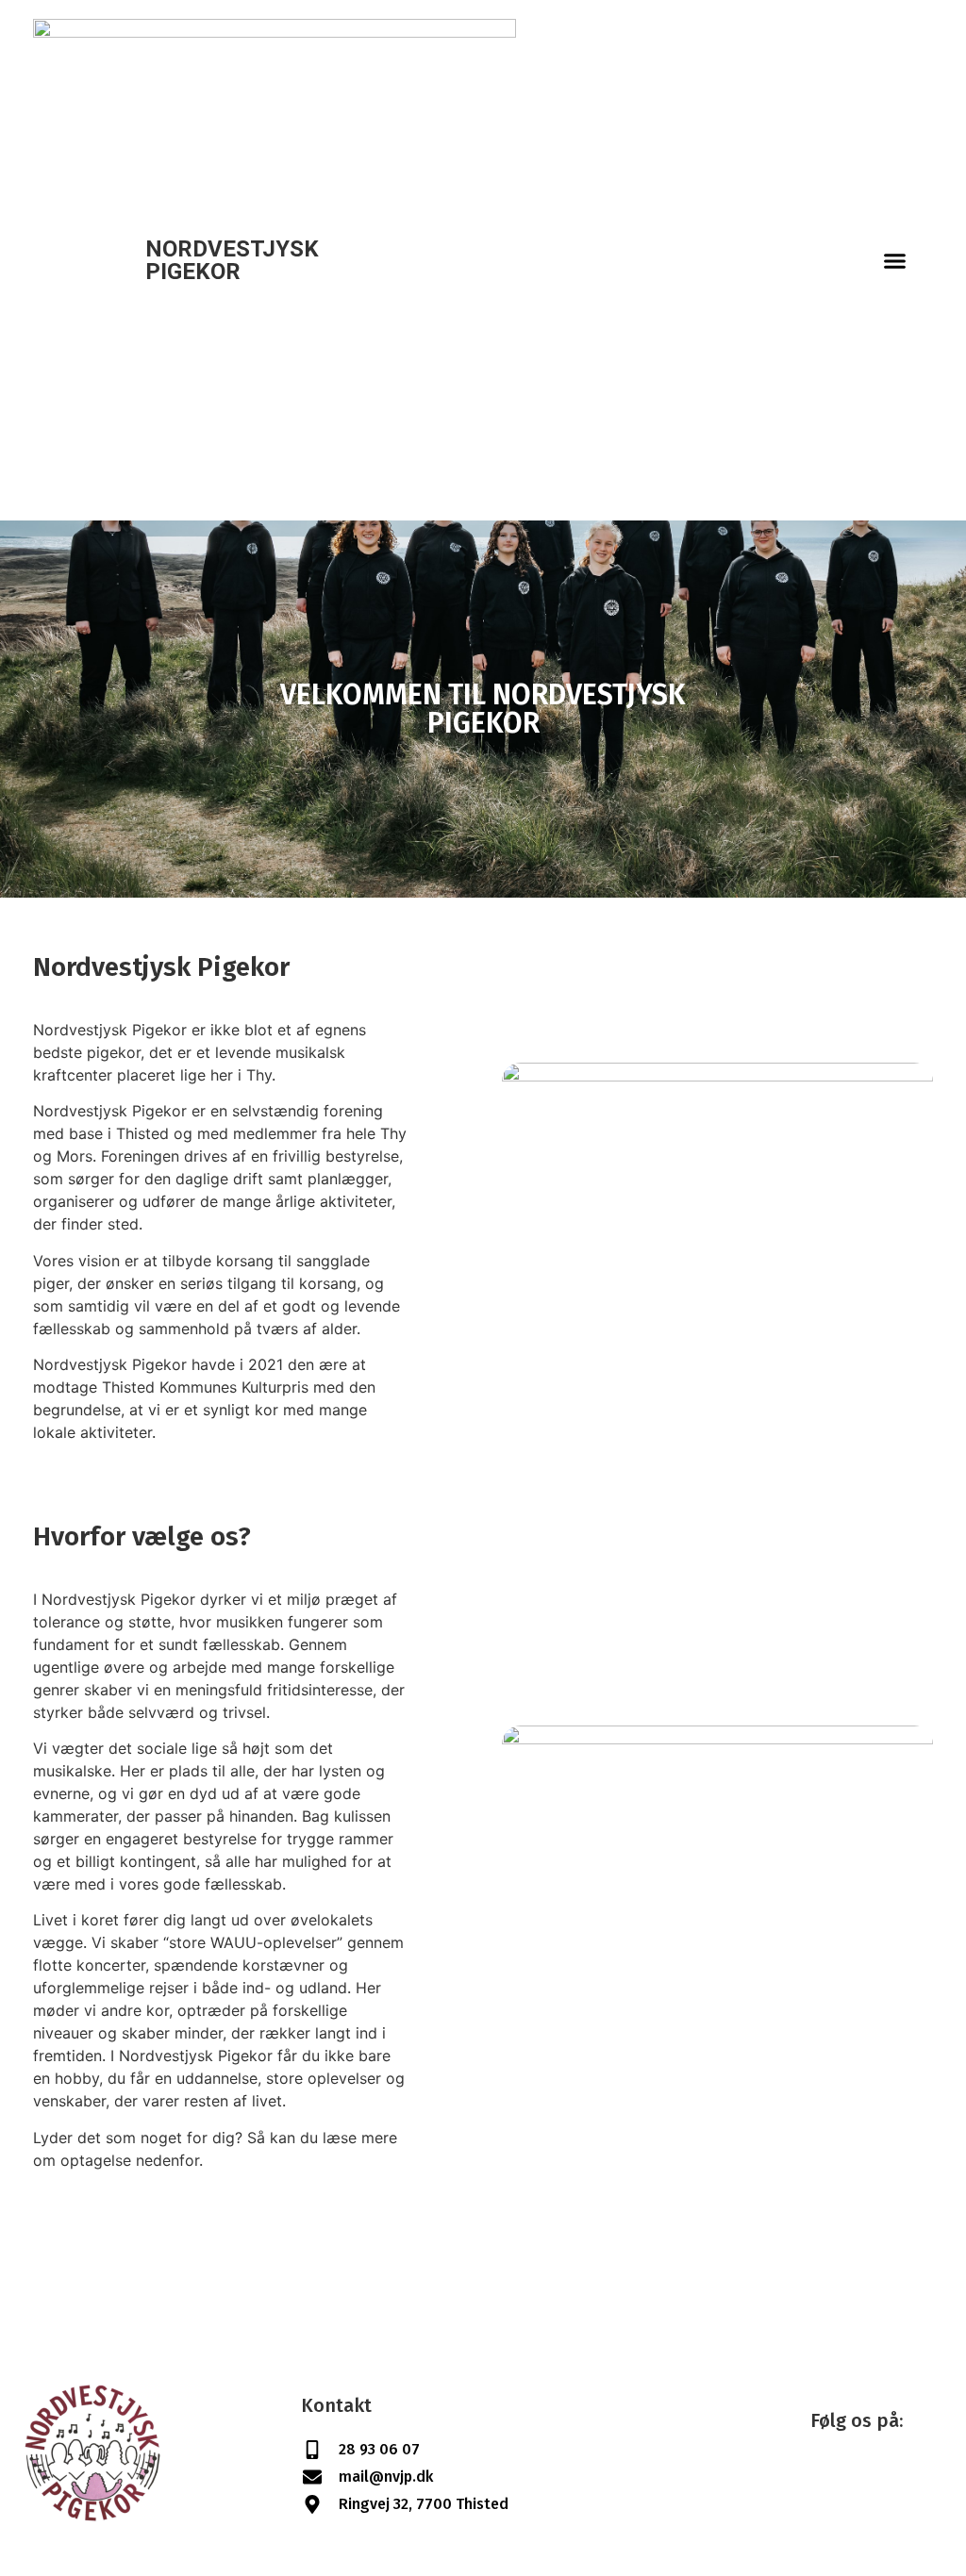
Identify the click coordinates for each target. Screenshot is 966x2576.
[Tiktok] (909, 2477)
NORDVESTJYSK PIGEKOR (232, 260)
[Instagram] (858, 2477)
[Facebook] (806, 2477)
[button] (895, 260)
